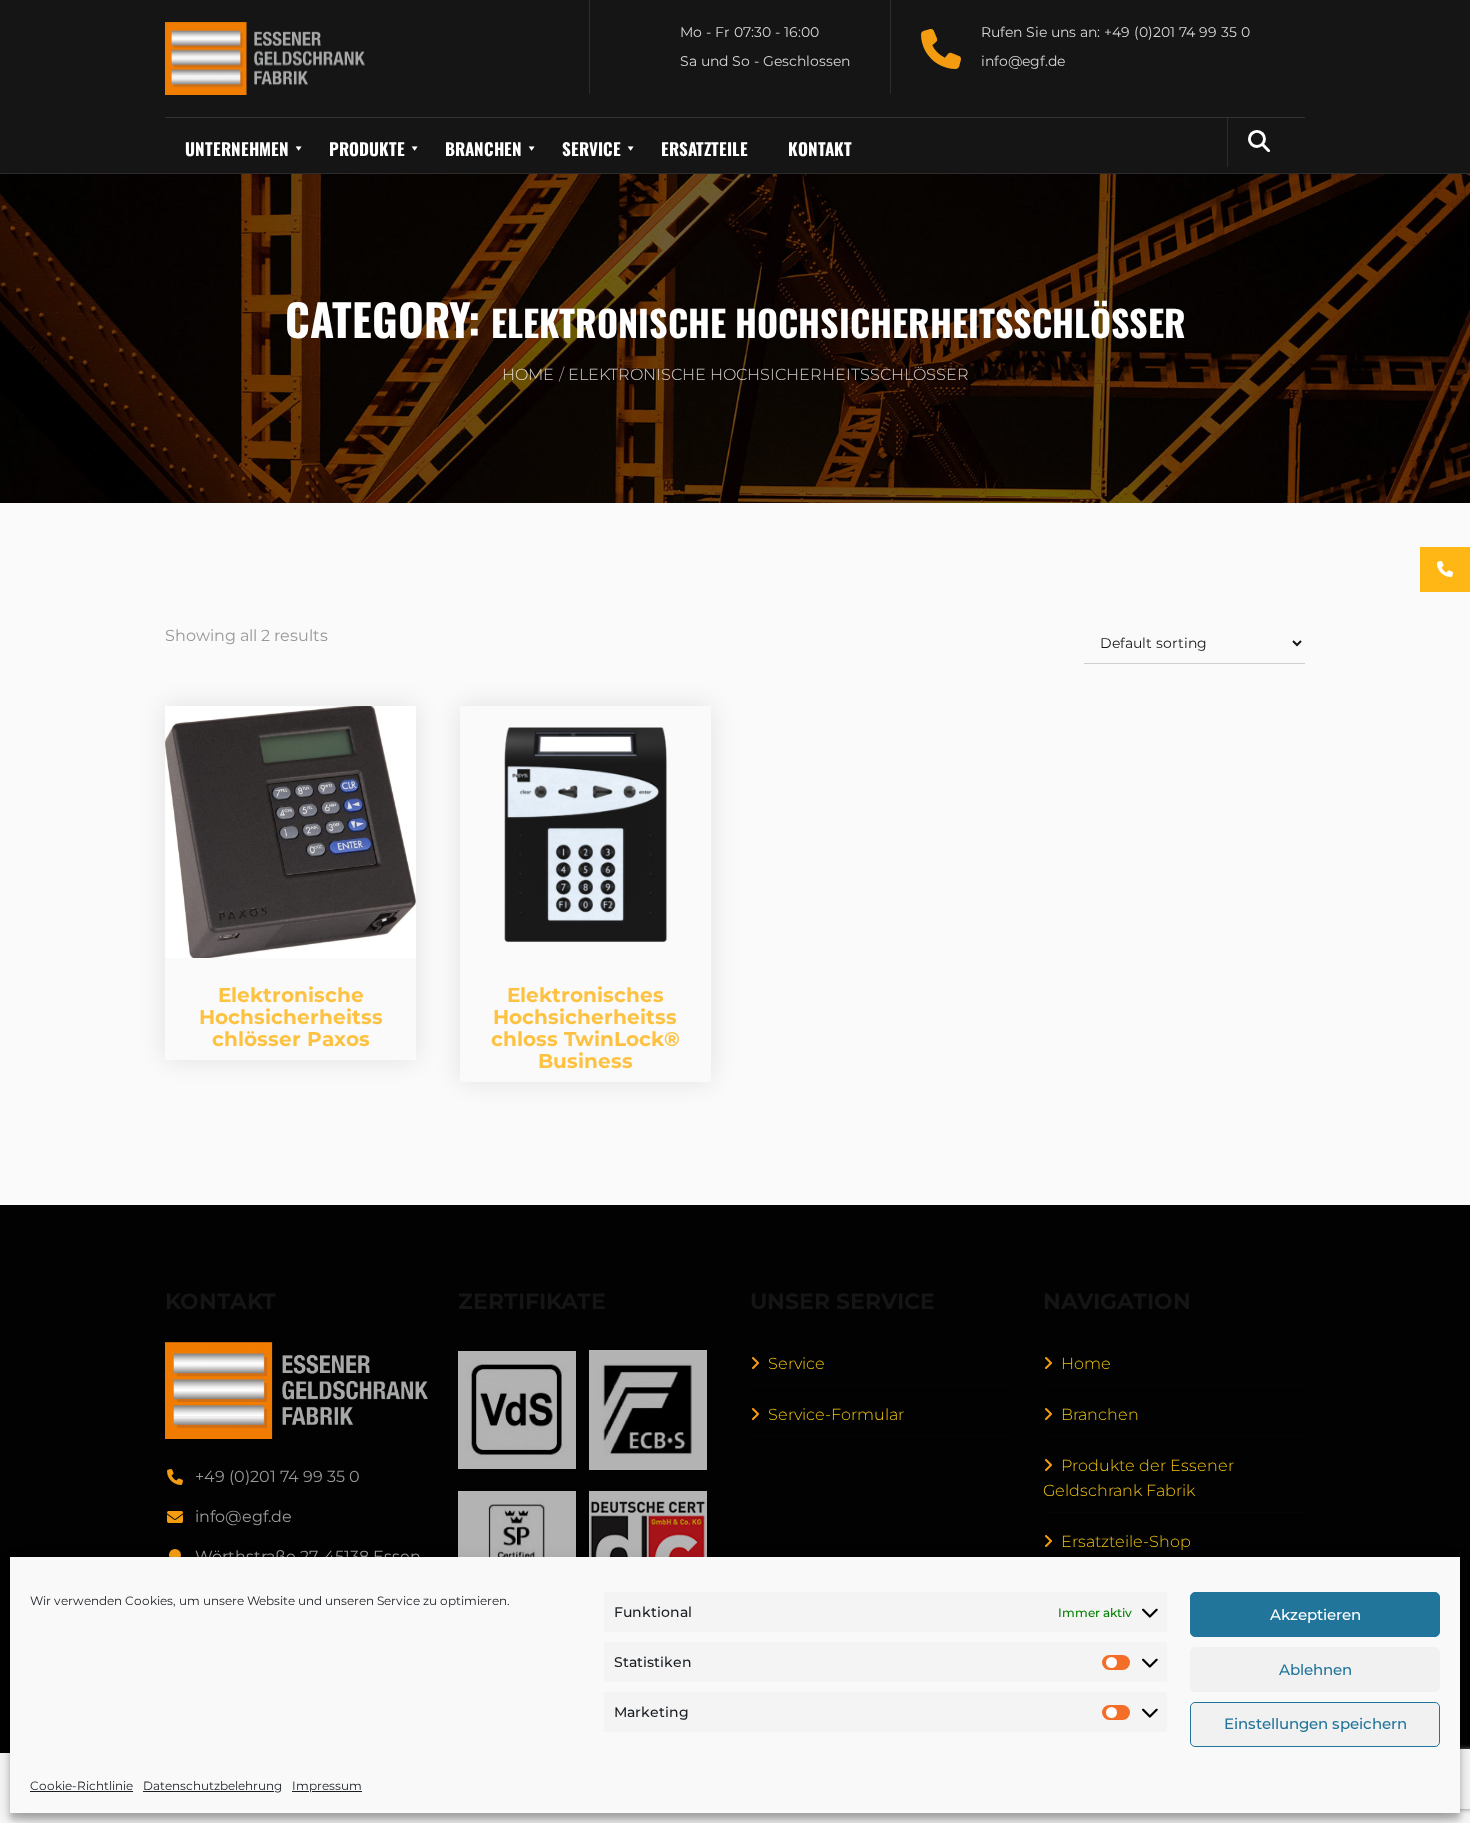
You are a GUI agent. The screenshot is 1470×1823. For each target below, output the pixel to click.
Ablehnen (1315, 1669)
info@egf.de (243, 1516)
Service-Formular (836, 1414)
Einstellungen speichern (1315, 1724)
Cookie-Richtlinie (81, 1785)
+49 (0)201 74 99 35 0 (277, 1476)
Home (528, 374)
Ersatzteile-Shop (1126, 1541)
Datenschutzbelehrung (212, 1785)
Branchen (1100, 1414)
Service (796, 1363)
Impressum (327, 1785)
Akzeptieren (1315, 1614)
